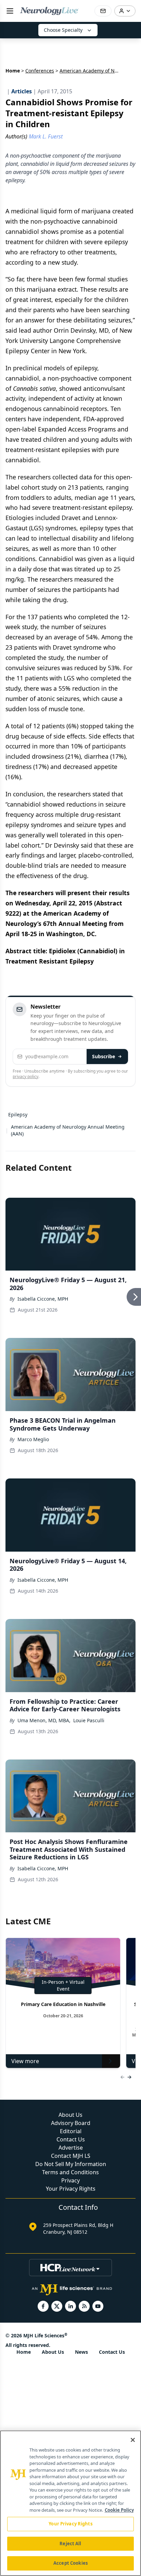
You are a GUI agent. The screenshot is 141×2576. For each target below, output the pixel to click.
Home (13, 71)
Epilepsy (18, 1114)
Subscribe (104, 1056)
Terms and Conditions (70, 2172)
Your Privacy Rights (71, 2189)
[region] (70, 2503)
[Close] (133, 2440)
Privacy (70, 2180)
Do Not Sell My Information (71, 2164)
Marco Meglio (33, 1439)
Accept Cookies (70, 2563)
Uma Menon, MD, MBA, (44, 1720)
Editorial (71, 2131)
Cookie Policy (119, 2510)
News (81, 2352)
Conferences (40, 71)
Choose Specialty (63, 30)
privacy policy (25, 1077)
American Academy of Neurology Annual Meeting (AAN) (68, 1130)
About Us (70, 2115)
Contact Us (71, 2139)
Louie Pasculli (89, 1720)
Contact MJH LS (71, 2156)
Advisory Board (71, 2123)
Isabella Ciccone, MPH (43, 1299)
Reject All (70, 2544)
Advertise (71, 2148)
